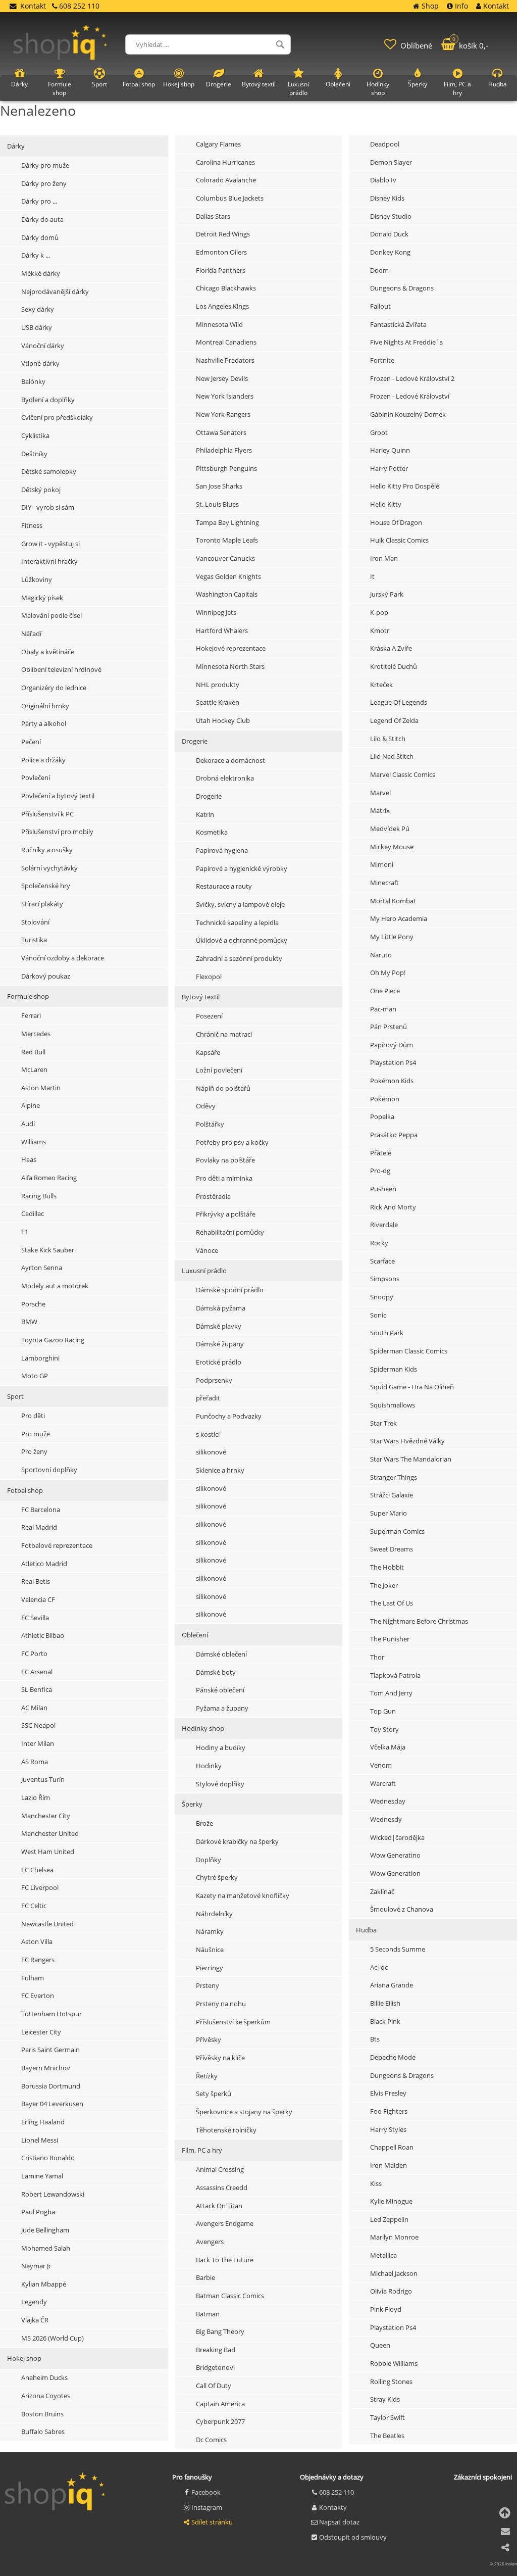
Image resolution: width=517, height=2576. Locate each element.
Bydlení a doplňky (48, 400)
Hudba (366, 1930)
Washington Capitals (227, 594)
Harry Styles (388, 2129)
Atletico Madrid (44, 1564)
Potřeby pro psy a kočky (232, 1142)
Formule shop (28, 996)
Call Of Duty (214, 2386)
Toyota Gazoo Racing (53, 1340)
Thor (377, 1657)
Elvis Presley (388, 2093)
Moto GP (35, 1376)
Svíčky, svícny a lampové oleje (240, 904)
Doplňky (209, 1860)
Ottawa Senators (221, 432)
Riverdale (384, 1225)
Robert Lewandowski (53, 2194)
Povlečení (36, 777)
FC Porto (34, 1654)
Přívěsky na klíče (220, 2058)
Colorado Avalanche (226, 180)
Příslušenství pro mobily (57, 832)
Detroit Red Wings (223, 234)
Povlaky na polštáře (225, 1160)
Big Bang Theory (220, 2331)
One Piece (385, 991)
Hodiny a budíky (221, 1747)
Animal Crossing (220, 2169)
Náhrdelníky (214, 1914)
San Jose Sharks (219, 486)
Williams (34, 1142)
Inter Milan (38, 1743)
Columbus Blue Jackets (230, 198)
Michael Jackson (394, 2273)
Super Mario (389, 1513)
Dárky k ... (36, 255)
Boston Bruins (42, 2414)
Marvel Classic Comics (403, 774)
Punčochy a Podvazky (229, 1416)
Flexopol (209, 977)
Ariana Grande (392, 1985)
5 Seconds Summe (398, 1949)
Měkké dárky (41, 273)
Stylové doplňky (220, 1784)
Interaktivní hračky (49, 561)
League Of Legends (399, 702)
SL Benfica (37, 1689)
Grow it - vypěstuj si (50, 544)
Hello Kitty (386, 504)
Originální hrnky (45, 706)
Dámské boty (216, 1672)
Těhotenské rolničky (226, 2130)
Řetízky (207, 2076)
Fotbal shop (25, 1490)
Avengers (210, 2242)
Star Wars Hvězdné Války (407, 1441)
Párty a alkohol (44, 723)
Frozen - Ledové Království (410, 396)
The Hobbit (387, 1567)
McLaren (34, 1070)
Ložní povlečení (219, 1070)
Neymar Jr (36, 2266)
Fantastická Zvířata (398, 324)
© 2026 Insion (503, 2564)
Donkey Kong (390, 252)
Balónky (33, 381)
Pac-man (383, 1009)
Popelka (382, 1116)
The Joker (384, 1585)
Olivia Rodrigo (391, 2291)
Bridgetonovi (215, 2367)
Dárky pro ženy (44, 183)
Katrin (205, 814)
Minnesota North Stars (230, 666)
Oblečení (195, 1635)
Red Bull (33, 1052)
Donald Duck (389, 234)
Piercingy (210, 1968)
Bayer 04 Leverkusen (52, 2104)
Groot (379, 432)
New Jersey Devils (222, 378)
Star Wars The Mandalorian (411, 1459)
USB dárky (37, 327)
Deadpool (385, 144)
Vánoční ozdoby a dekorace (63, 958)
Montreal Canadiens (226, 342)
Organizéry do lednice (54, 688)
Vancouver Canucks (225, 558)
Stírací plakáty (42, 904)
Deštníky (34, 454)
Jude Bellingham (45, 2230)
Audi (28, 1124)
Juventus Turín (43, 1779)
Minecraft (384, 883)
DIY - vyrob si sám (48, 507)
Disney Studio (391, 216)
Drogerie (195, 741)
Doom (379, 270)
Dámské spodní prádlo (230, 1290)
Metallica (383, 2255)
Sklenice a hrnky (220, 1470)
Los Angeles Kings (222, 306)
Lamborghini (40, 1358)
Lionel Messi (40, 2140)
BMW (29, 1322)
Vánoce (207, 1250)
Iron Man (384, 558)
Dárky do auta (42, 219)
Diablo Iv (383, 180)
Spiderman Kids (394, 1369)
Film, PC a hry (202, 2150)
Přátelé (381, 1153)
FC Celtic (34, 1906)
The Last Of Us (392, 1603)
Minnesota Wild (219, 324)
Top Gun (383, 1711)
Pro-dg (380, 1171)
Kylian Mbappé (44, 2284)
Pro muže (36, 1434)
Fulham (33, 1978)
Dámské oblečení (221, 1654)
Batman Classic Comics (230, 2296)
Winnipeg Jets (216, 612)
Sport (15, 1396)
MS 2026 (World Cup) (53, 2338)
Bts (375, 2039)
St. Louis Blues (217, 504)
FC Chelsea (37, 1870)
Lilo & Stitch (388, 739)
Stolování (35, 922)
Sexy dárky (38, 309)
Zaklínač (382, 1891)
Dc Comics (211, 2440)
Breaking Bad (216, 2350)
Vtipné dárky (40, 363)
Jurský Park (387, 594)
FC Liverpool (40, 1887)
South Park (387, 1333)
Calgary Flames (218, 144)
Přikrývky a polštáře (226, 1214)
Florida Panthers (221, 270)
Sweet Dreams (392, 1549)
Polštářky (210, 1124)
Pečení (31, 742)
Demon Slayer (391, 162)
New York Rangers (223, 414)
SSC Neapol (38, 1725)
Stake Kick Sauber (48, 1250)
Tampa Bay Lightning (227, 522)
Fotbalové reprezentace (57, 1545)
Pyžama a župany (222, 1708)
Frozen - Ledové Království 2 (412, 378)
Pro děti (33, 1416)
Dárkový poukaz (46, 976)
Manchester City (46, 1816)
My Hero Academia (399, 918)
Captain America (220, 2404)
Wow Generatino (395, 1855)
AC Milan (34, 1708)
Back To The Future (225, 2260)
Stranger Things (394, 1477)
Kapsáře (208, 1052)
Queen (380, 2345)
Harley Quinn (390, 450)
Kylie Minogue (391, 2201)
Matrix (380, 810)
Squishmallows (393, 1405)
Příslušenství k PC (47, 814)
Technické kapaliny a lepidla (237, 922)
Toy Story (384, 1729)
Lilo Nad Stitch (392, 756)
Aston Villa (37, 1941)
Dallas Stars (213, 216)
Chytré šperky (217, 1877)
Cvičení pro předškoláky (57, 417)
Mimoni (382, 864)
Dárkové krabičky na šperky (237, 1841)
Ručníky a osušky (47, 850)
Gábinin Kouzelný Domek (408, 414)
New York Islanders (225, 396)
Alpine (31, 1105)
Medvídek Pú (390, 829)
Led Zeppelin (389, 2219)
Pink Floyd (386, 2309)
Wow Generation (395, 1873)
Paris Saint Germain (50, 2050)
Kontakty (333, 2507)
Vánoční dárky (43, 346)
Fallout (380, 306)
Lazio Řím (36, 1797)
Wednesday (388, 1801)
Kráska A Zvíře (391, 648)
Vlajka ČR (35, 2320)
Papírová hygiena (222, 850)
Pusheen (383, 1189)
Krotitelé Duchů (394, 666)
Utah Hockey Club (223, 720)
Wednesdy (386, 1819)
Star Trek (383, 1423)
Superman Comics (397, 1531)
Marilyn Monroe (394, 2237)
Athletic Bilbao (43, 1635)
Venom (381, 1765)
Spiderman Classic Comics (409, 1351)
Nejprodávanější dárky (55, 291)
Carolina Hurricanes (225, 162)
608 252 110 (337, 2492)
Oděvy (206, 1106)
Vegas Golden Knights (228, 576)
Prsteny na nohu (221, 2004)
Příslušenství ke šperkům (233, 2022)
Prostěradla (213, 1196)
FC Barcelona (41, 1510)
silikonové (211, 1452)
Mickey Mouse (392, 847)
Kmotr (380, 630)
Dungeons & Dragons (402, 288)
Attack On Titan (219, 2206)
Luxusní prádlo (204, 1271)
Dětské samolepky (49, 471)
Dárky (16, 146)
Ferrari (31, 1015)
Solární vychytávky (49, 868)
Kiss (376, 2183)
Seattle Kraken (218, 702)
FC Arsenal (37, 1672)
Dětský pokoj (41, 490)
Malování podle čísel (51, 615)
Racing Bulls (39, 1196)
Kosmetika (212, 832)
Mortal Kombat (393, 901)
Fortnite (382, 360)
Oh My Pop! (388, 973)
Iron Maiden (389, 2165)
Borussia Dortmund (51, 2086)
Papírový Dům (392, 1045)
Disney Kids (387, 198)
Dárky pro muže (45, 165)
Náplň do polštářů (223, 1088)
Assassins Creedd (222, 2188)
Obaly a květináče (48, 652)
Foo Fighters (389, 2111)
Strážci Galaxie (392, 1495)
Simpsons (385, 1279)
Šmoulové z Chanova (402, 1909)
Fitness (32, 525)
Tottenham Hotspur (51, 2014)
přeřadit (208, 1398)
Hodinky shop (203, 1728)
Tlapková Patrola (395, 1675)
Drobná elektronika (225, 778)
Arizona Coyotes (46, 2396)
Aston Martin (41, 1088)
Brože (204, 1823)
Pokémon (385, 1099)
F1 (25, 1232)
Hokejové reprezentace (231, 648)
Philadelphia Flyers (224, 450)
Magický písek (42, 598)
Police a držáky (43, 760)
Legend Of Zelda (394, 720)
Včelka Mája (388, 1747)
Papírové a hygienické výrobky (242, 868)
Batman (208, 2314)
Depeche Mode (393, 2057)
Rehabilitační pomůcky (230, 1232)
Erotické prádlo (219, 1362)
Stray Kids (385, 2399)
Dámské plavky (219, 1326)
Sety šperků (214, 2094)
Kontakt (33, 6)
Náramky (210, 1931)
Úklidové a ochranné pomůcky (242, 940)
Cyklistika (35, 435)
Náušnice (210, 1950)
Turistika (34, 940)
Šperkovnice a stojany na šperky (244, 2112)
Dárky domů (40, 237)
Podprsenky (214, 1380)
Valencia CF (38, 1599)
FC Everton (38, 1996)
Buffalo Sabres (43, 2432)
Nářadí (31, 634)
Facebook (206, 2492)
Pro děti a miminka (224, 1178)
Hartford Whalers (222, 630)
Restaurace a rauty (224, 886)
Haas (29, 1159)
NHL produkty (218, 685)
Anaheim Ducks (44, 2377)
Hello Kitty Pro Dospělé (405, 486)
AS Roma (35, 1762)
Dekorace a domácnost (230, 760)
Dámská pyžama (221, 1308)
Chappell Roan (392, 2147)
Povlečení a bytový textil (58, 796)
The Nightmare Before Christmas (419, 1621)
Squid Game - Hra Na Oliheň (412, 1387)
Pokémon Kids (392, 1081)
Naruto (381, 955)
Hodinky (209, 1766)
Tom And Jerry (391, 1693)
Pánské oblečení (220, 1690)
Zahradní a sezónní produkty (239, 958)
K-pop (379, 612)
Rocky (379, 1243)
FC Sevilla (35, 1618)
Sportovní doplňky (49, 1470)
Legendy (34, 2302)
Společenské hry (46, 886)
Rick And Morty (393, 1207)
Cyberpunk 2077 (220, 2421)
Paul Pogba (38, 2212)
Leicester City (41, 2032)
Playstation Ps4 (393, 1062)
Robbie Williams (394, 2363)
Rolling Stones (391, 2381)
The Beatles (387, 2436)
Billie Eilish (385, 2003)
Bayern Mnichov (46, 2068)
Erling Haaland (43, 2122)
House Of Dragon (396, 522)
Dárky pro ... (39, 201)
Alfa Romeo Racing (49, 1178)
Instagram (207, 2507)
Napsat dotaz (339, 2522)
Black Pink (385, 2021)
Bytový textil (201, 997)
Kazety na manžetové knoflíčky (243, 1895)
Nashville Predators (225, 360)
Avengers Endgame (225, 2223)
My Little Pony (392, 937)
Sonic (378, 1315)
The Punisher (390, 1639)
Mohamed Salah (46, 2248)
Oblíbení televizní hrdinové (61, 669)
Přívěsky (209, 2039)
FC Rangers (38, 1960)
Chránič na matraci (224, 1034)
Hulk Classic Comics (399, 540)
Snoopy (382, 1297)
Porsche (33, 1304)
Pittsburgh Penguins (226, 468)
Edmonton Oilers (221, 252)
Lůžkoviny (37, 579)
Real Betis (36, 1581)
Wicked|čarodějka (397, 1837)
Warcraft (383, 1783)
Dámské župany (220, 1344)
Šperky (192, 1804)
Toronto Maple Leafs (227, 540)
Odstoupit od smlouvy (353, 2537)
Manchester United (50, 1833)
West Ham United (48, 1852)
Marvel (380, 793)
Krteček (381, 685)
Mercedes (36, 1034)
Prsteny (208, 1985)
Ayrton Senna (42, 1268)
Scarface (382, 1261)
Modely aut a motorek (55, 1286)
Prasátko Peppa (394, 1135)
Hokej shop (24, 2358)
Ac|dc (379, 1967)
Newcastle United (47, 1924)
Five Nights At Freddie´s (406, 342)
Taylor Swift (387, 2417)
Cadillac (33, 1213)
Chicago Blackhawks (226, 288)
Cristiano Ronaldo (48, 2158)
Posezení (209, 1016)
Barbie (205, 2277)
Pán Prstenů (389, 1027)
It (372, 576)
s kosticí (208, 1434)
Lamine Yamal (42, 2176)
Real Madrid (39, 1527)
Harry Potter (389, 468)
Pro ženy (34, 1451)
